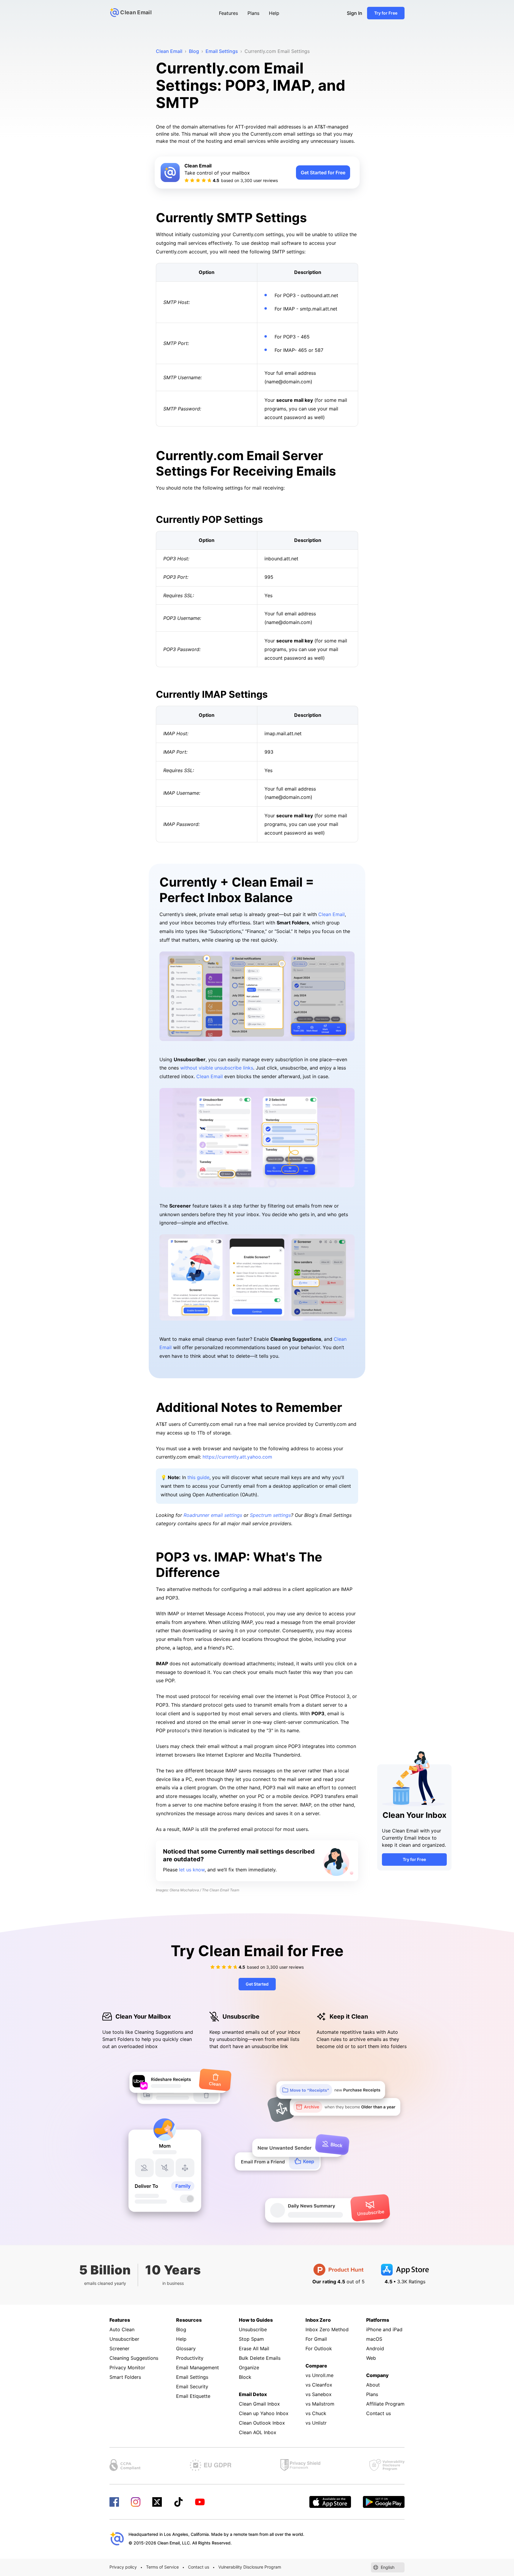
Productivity (190, 2358)
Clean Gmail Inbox (259, 2404)
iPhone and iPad (384, 2329)
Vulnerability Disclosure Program (250, 2567)
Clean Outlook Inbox (262, 2423)
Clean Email (332, 914)
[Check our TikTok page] (178, 2502)
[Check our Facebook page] (114, 2502)
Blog (181, 2329)
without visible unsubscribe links (217, 1068)
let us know (192, 1870)
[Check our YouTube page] (200, 2502)
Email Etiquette (193, 2396)
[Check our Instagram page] (136, 2502)
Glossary (186, 2348)
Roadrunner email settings (213, 1515)
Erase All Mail (254, 2348)
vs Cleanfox (319, 2385)
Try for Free (386, 13)
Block (245, 2377)
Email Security (192, 2387)
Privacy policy (123, 2567)
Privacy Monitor (127, 2368)
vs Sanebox (319, 2394)
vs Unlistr (316, 2423)
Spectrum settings (270, 1515)
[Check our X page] (157, 2502)
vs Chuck (316, 2413)
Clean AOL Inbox (258, 2432)
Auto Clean (122, 2329)
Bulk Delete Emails (260, 2358)
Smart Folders (125, 2377)
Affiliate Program (385, 2404)
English (388, 2567)
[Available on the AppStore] (330, 2502)
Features (228, 13)
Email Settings (192, 2377)
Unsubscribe (253, 2329)
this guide (198, 1477)
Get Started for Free (323, 173)
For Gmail (316, 2339)
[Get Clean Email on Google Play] (384, 2502)
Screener (119, 2348)
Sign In (355, 13)
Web (371, 2358)
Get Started (257, 1984)
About (373, 2385)
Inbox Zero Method (327, 2329)
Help (274, 13)
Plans (253, 13)
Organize (249, 2368)
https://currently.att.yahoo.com (237, 1457)
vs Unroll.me (319, 2375)
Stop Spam (251, 2339)
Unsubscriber (124, 2339)
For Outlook (319, 2348)
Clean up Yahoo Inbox (264, 2413)
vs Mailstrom (320, 2404)
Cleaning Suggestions (134, 2358)
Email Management (198, 2368)
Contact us (379, 2413)
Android (375, 2348)
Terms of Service (162, 2567)
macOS (374, 2339)
